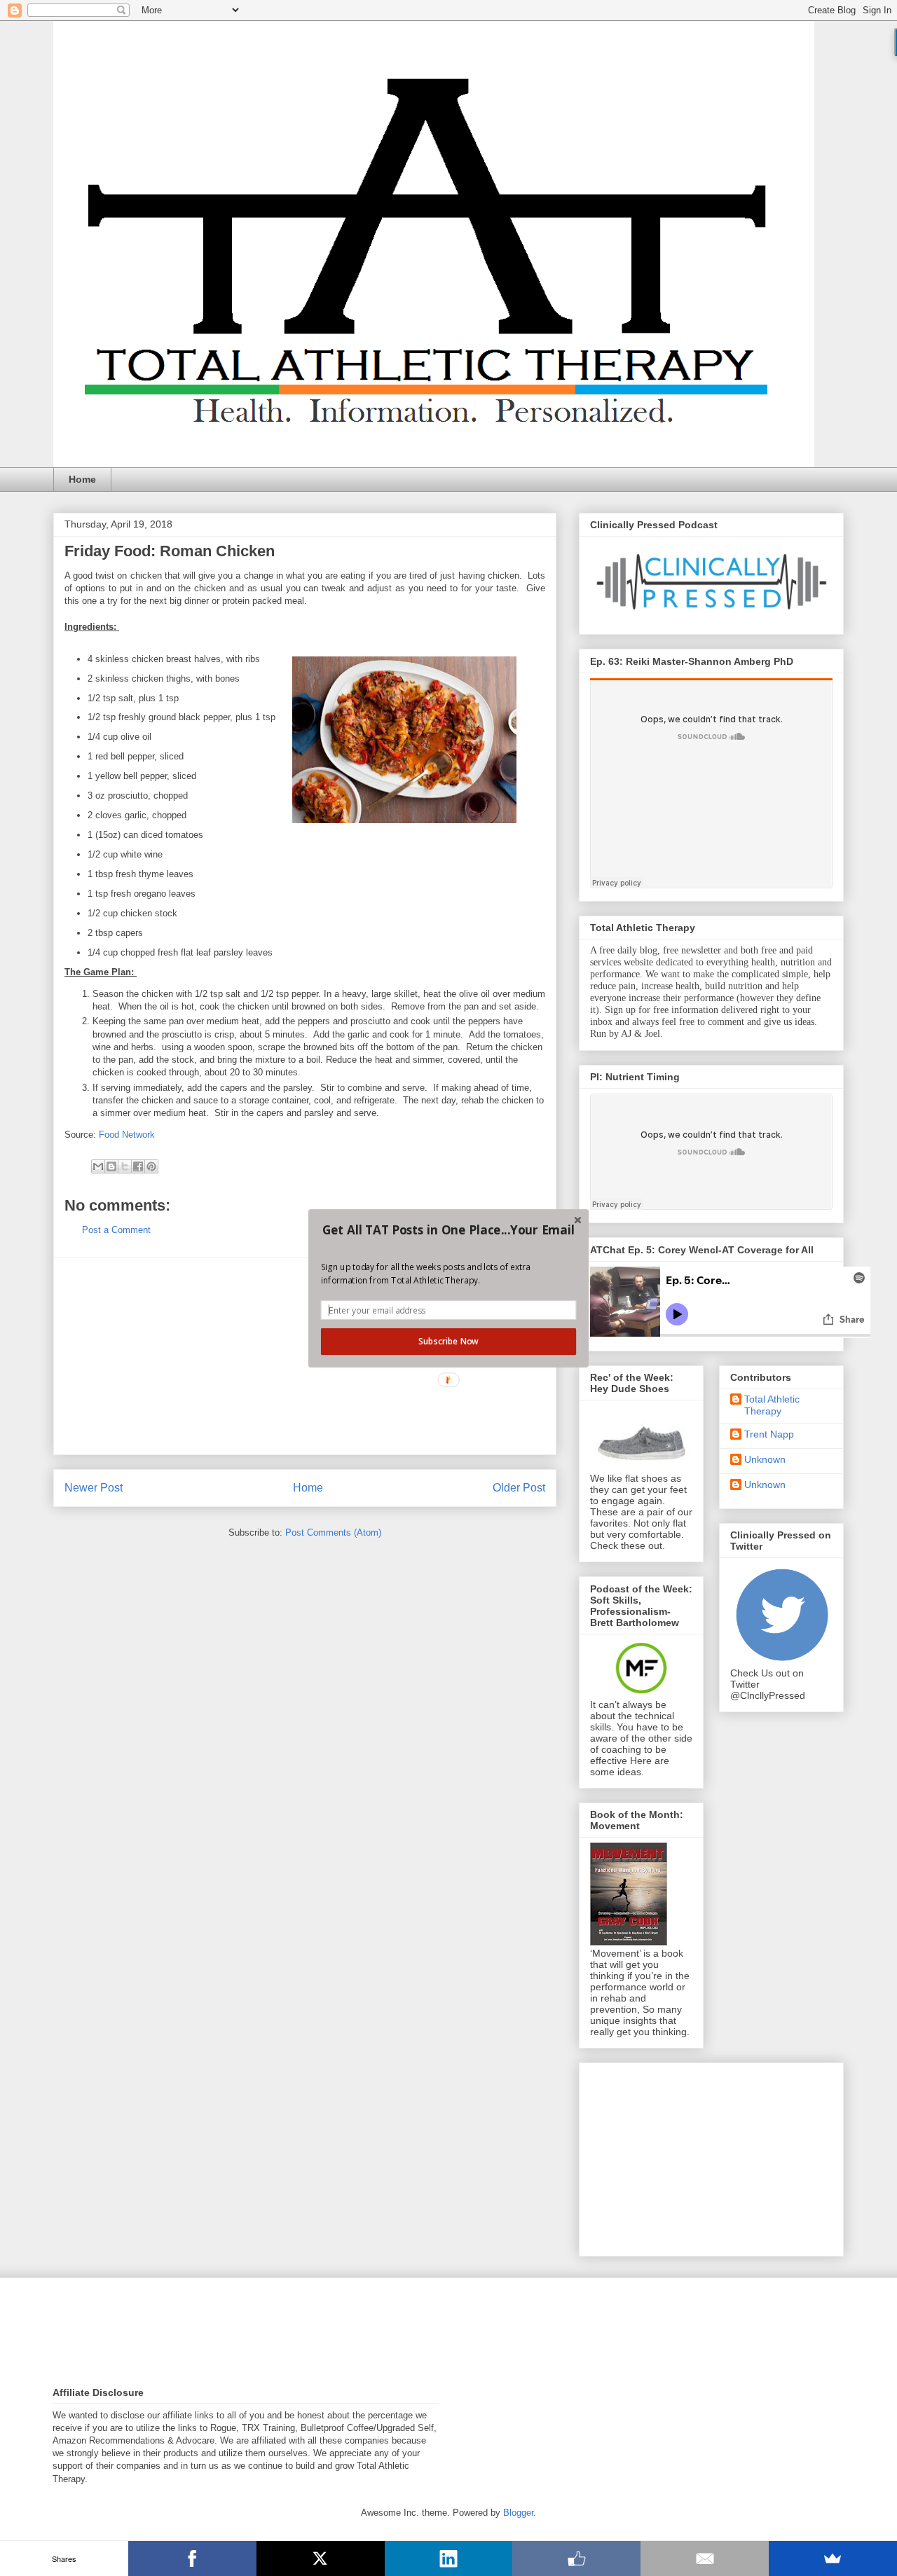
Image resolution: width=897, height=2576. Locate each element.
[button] (448, 1230)
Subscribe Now (448, 1341)
